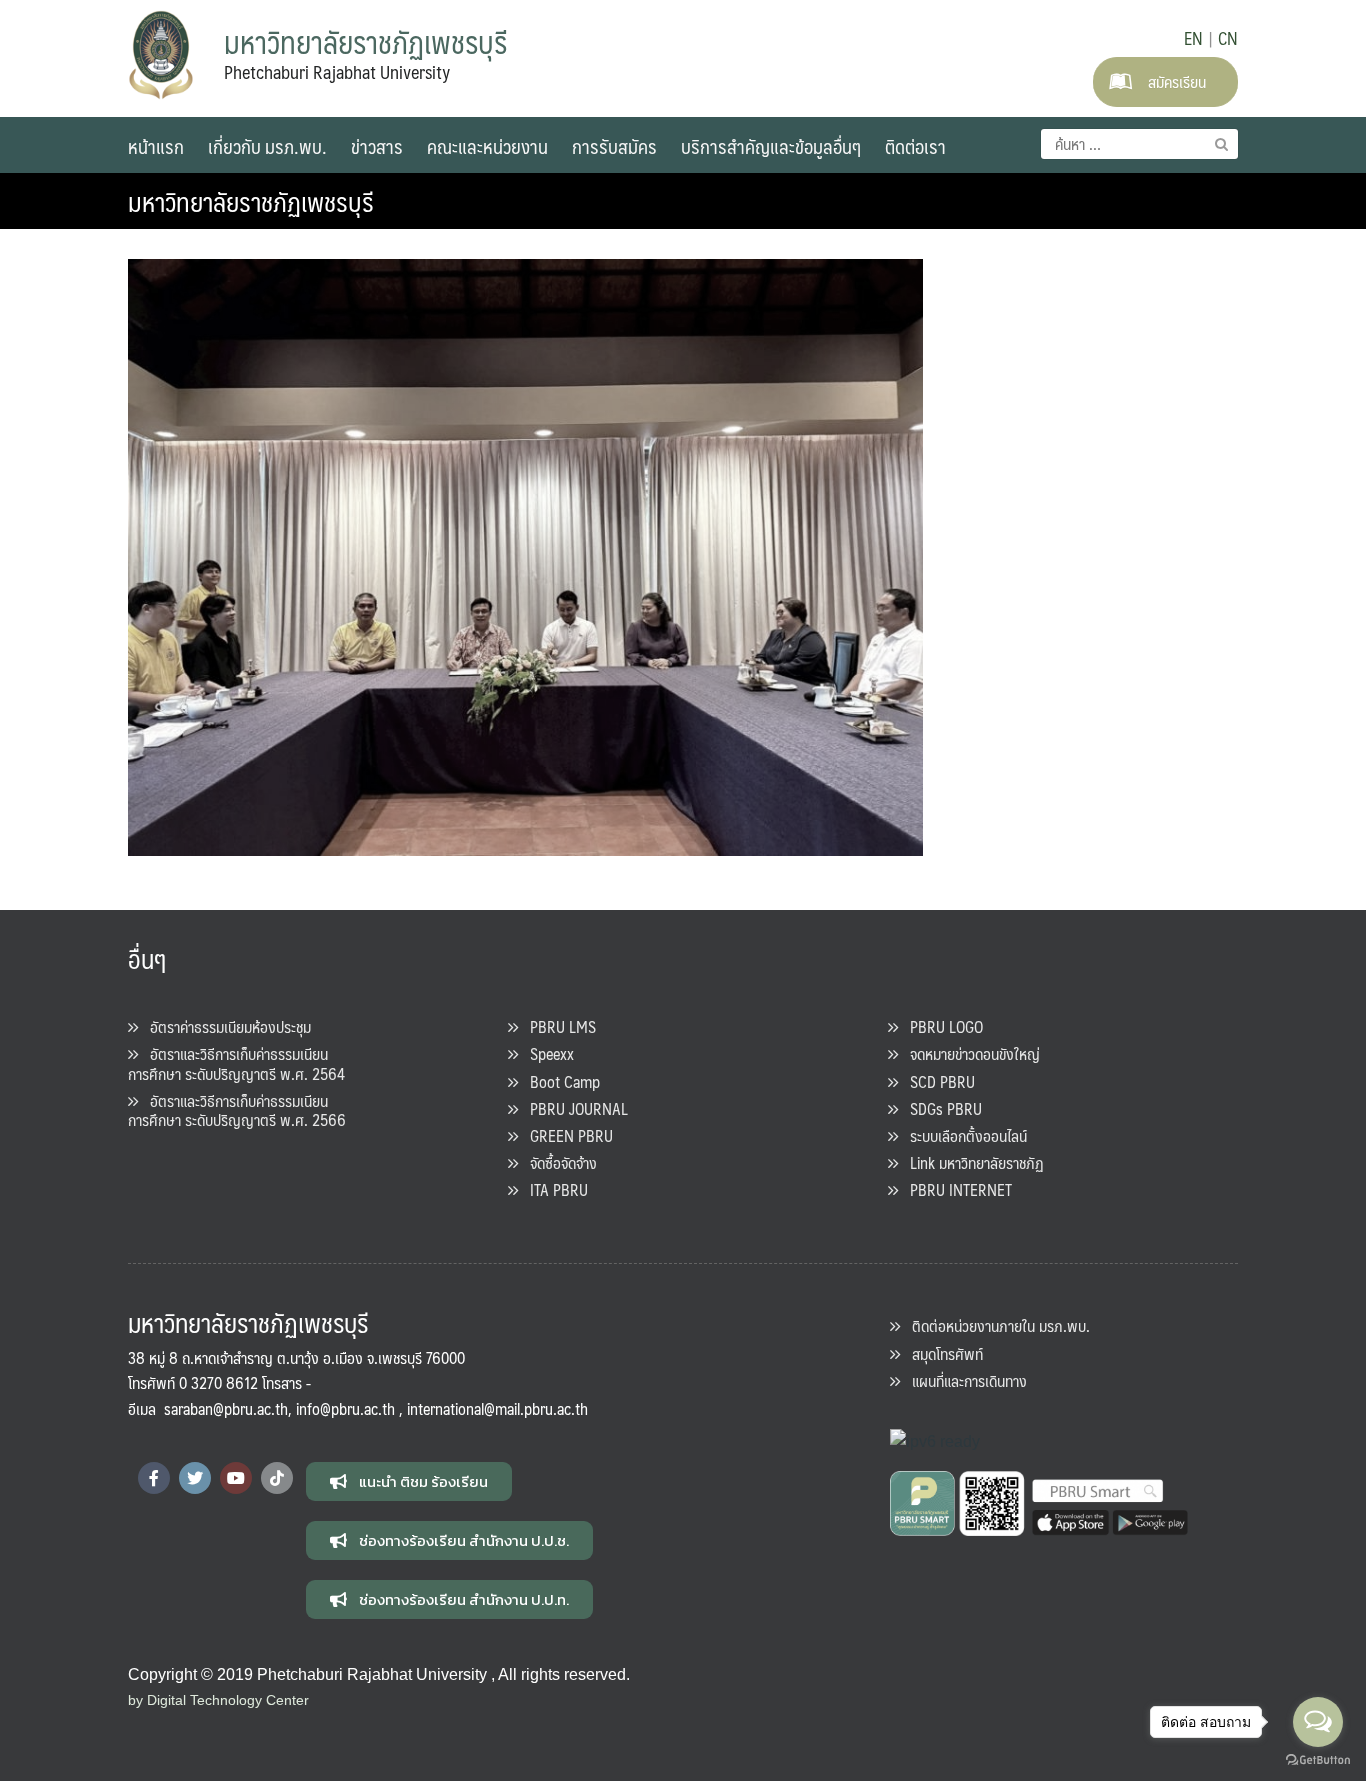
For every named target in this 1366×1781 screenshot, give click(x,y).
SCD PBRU (936, 1081)
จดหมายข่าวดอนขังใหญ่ (969, 1053)
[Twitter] (195, 1478)
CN (1228, 38)
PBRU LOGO (940, 1026)
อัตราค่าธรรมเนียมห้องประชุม (224, 1026)
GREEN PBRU (565, 1135)
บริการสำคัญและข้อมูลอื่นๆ (771, 146)
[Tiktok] (277, 1478)
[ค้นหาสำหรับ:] (1139, 144)
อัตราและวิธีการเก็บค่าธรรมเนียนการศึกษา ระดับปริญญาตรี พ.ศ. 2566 (237, 1110)
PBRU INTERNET (955, 1189)
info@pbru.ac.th (345, 1408)
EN (1193, 38)
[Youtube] (236, 1478)
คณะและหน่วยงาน (487, 146)
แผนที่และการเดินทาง (963, 1380)
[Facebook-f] (154, 1478)
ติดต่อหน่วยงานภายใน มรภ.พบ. (995, 1325)
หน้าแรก (156, 146)
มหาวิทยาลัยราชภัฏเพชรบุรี (251, 201)
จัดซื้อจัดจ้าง (557, 1162)
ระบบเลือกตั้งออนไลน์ (962, 1135)
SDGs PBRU (940, 1108)
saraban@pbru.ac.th (226, 1408)
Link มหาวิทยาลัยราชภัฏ (971, 1162)
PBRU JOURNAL (573, 1108)
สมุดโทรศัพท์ (941, 1353)
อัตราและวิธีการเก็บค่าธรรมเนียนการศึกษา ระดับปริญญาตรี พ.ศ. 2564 (236, 1063)
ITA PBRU (553, 1189)
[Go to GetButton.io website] (1318, 1760)
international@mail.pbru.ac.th (497, 1408)
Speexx (546, 1053)
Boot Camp (559, 1081)
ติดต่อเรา (915, 146)
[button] (409, 1481)
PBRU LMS (557, 1026)
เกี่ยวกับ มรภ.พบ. (267, 146)
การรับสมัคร (614, 146)
